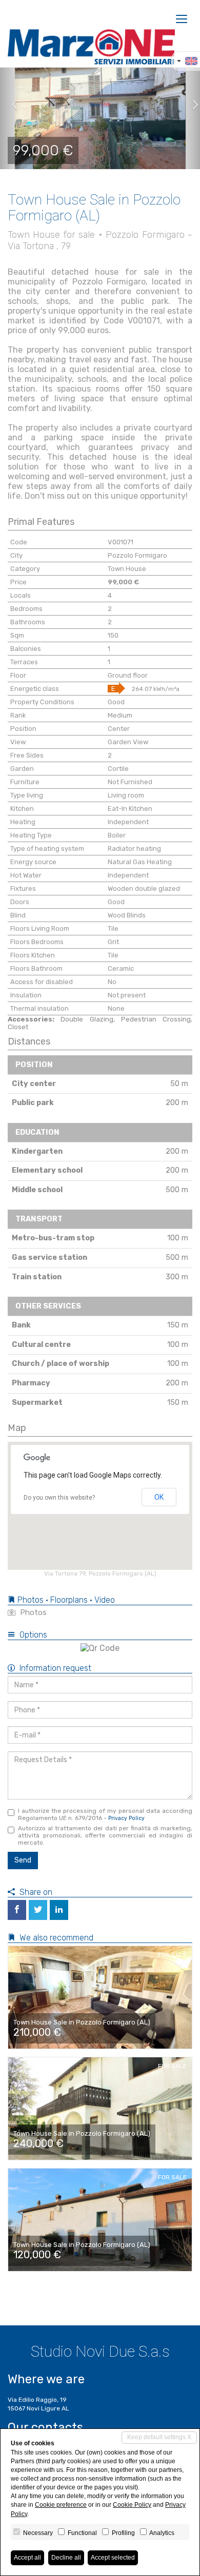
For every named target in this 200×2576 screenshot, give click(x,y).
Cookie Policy (132, 2505)
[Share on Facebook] (17, 1910)
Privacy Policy (126, 1818)
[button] (10, 105)
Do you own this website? (59, 1498)
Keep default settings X (159, 2437)
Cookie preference (61, 2505)
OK (159, 1497)
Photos (32, 1612)
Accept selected (113, 2558)
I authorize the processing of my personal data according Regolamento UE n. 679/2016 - (105, 1814)
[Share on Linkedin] (59, 1910)
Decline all (66, 2558)
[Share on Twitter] (38, 1910)
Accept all (27, 2558)
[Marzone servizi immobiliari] (91, 47)
